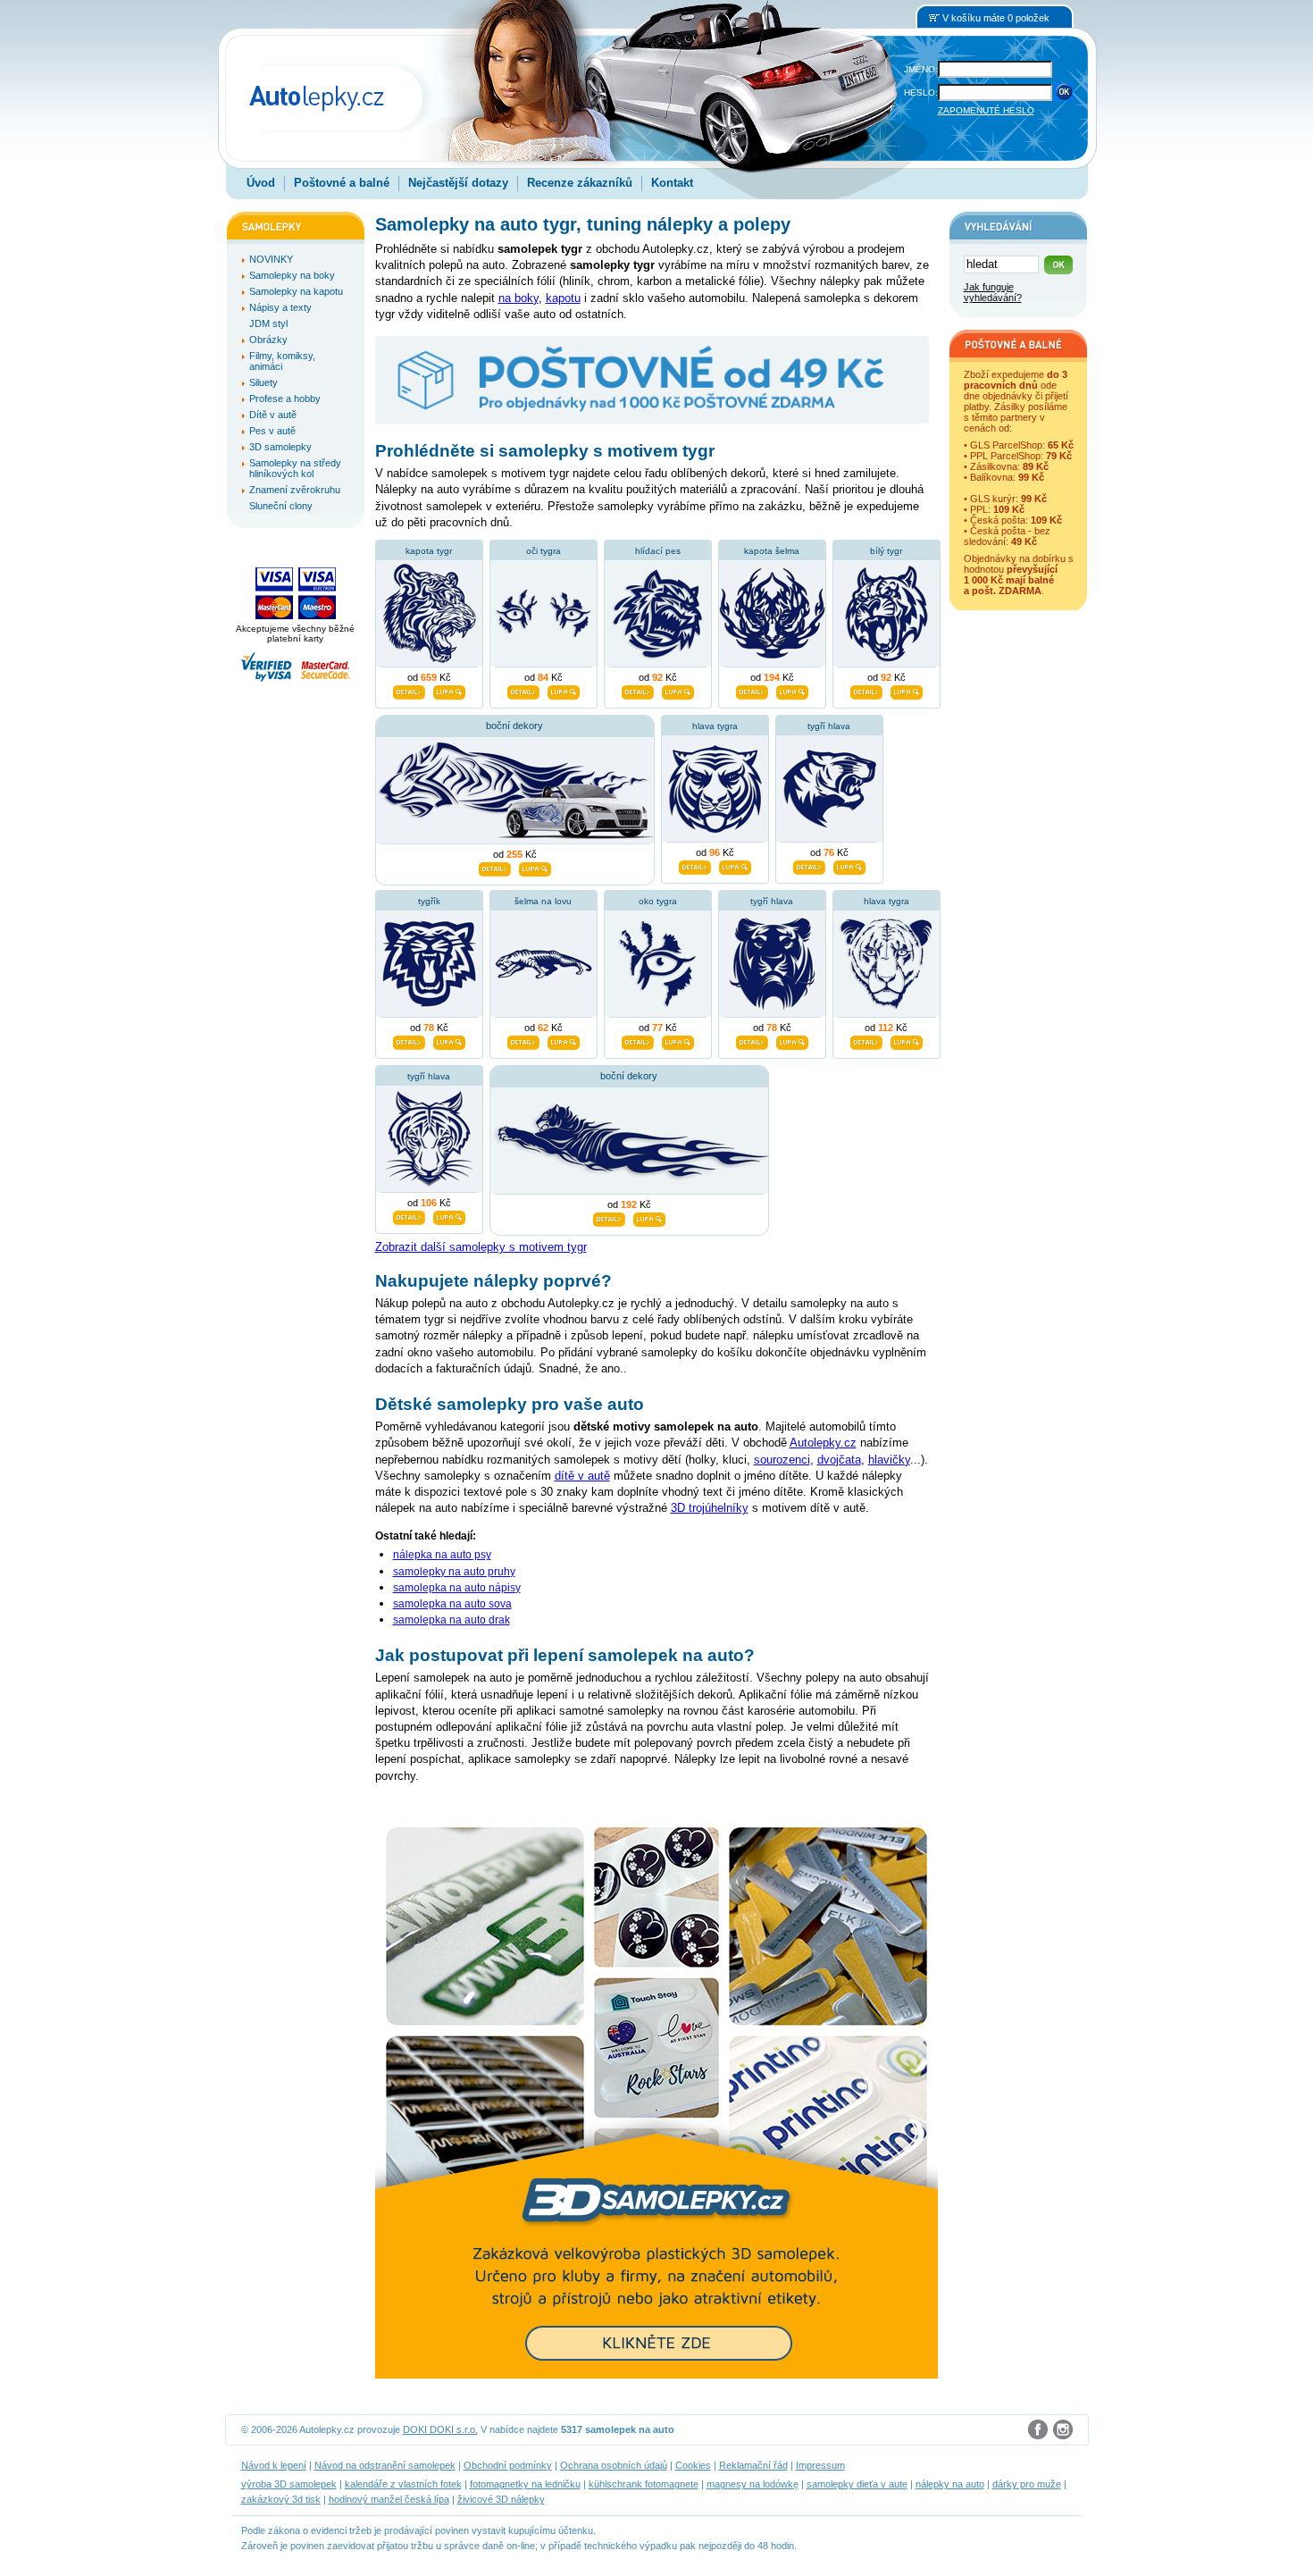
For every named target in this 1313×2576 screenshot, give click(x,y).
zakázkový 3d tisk (281, 2499)
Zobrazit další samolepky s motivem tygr (481, 1247)
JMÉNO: (921, 69)
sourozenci (782, 1460)
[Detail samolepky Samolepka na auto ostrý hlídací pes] (638, 691)
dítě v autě (582, 1476)
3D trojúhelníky (710, 1508)
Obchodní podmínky (508, 2465)
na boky (519, 298)
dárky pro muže (1027, 2484)
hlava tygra (715, 726)
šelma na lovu (543, 901)
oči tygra (544, 551)
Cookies (693, 2465)
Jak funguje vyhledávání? (993, 292)
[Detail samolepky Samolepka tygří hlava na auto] (752, 1041)
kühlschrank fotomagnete (644, 2484)
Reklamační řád (753, 2465)
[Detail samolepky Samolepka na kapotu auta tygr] (409, 691)
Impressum (820, 2465)
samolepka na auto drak (452, 1620)
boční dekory (514, 726)
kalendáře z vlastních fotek (403, 2484)
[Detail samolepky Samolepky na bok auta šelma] (495, 868)
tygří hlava (829, 726)
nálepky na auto (950, 2484)
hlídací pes (658, 551)
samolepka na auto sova (452, 1604)
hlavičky (889, 1460)
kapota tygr (429, 551)
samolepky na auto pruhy (454, 1572)
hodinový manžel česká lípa (389, 2499)
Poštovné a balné (342, 183)
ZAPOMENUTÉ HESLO (986, 110)
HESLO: (921, 92)
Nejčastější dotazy (458, 183)
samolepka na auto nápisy (457, 1588)
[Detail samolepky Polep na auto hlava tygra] (695, 866)
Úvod (261, 183)
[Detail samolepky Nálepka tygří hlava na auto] (409, 1216)
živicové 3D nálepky (501, 2499)
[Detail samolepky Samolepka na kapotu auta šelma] (752, 691)
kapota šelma (772, 551)
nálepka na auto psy (442, 1555)
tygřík (429, 901)
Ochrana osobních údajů (614, 2465)
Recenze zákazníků (580, 183)
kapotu (563, 298)
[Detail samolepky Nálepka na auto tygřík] (409, 1041)
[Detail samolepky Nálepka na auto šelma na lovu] (523, 1041)
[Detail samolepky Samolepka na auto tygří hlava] (809, 866)
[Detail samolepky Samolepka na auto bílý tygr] (866, 691)
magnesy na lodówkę (753, 2484)
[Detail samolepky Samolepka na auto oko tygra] (638, 1041)
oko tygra (658, 901)
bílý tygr (886, 551)
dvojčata (839, 1460)
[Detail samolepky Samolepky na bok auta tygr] (609, 1218)
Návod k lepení (274, 2465)
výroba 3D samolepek (289, 2484)
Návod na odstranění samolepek (385, 2465)
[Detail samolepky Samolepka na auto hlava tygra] (866, 1041)
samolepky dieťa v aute (857, 2484)
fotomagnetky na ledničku (525, 2484)
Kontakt (672, 183)
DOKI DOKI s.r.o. (440, 2429)
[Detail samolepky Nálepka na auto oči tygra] (523, 691)
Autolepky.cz (823, 1443)
